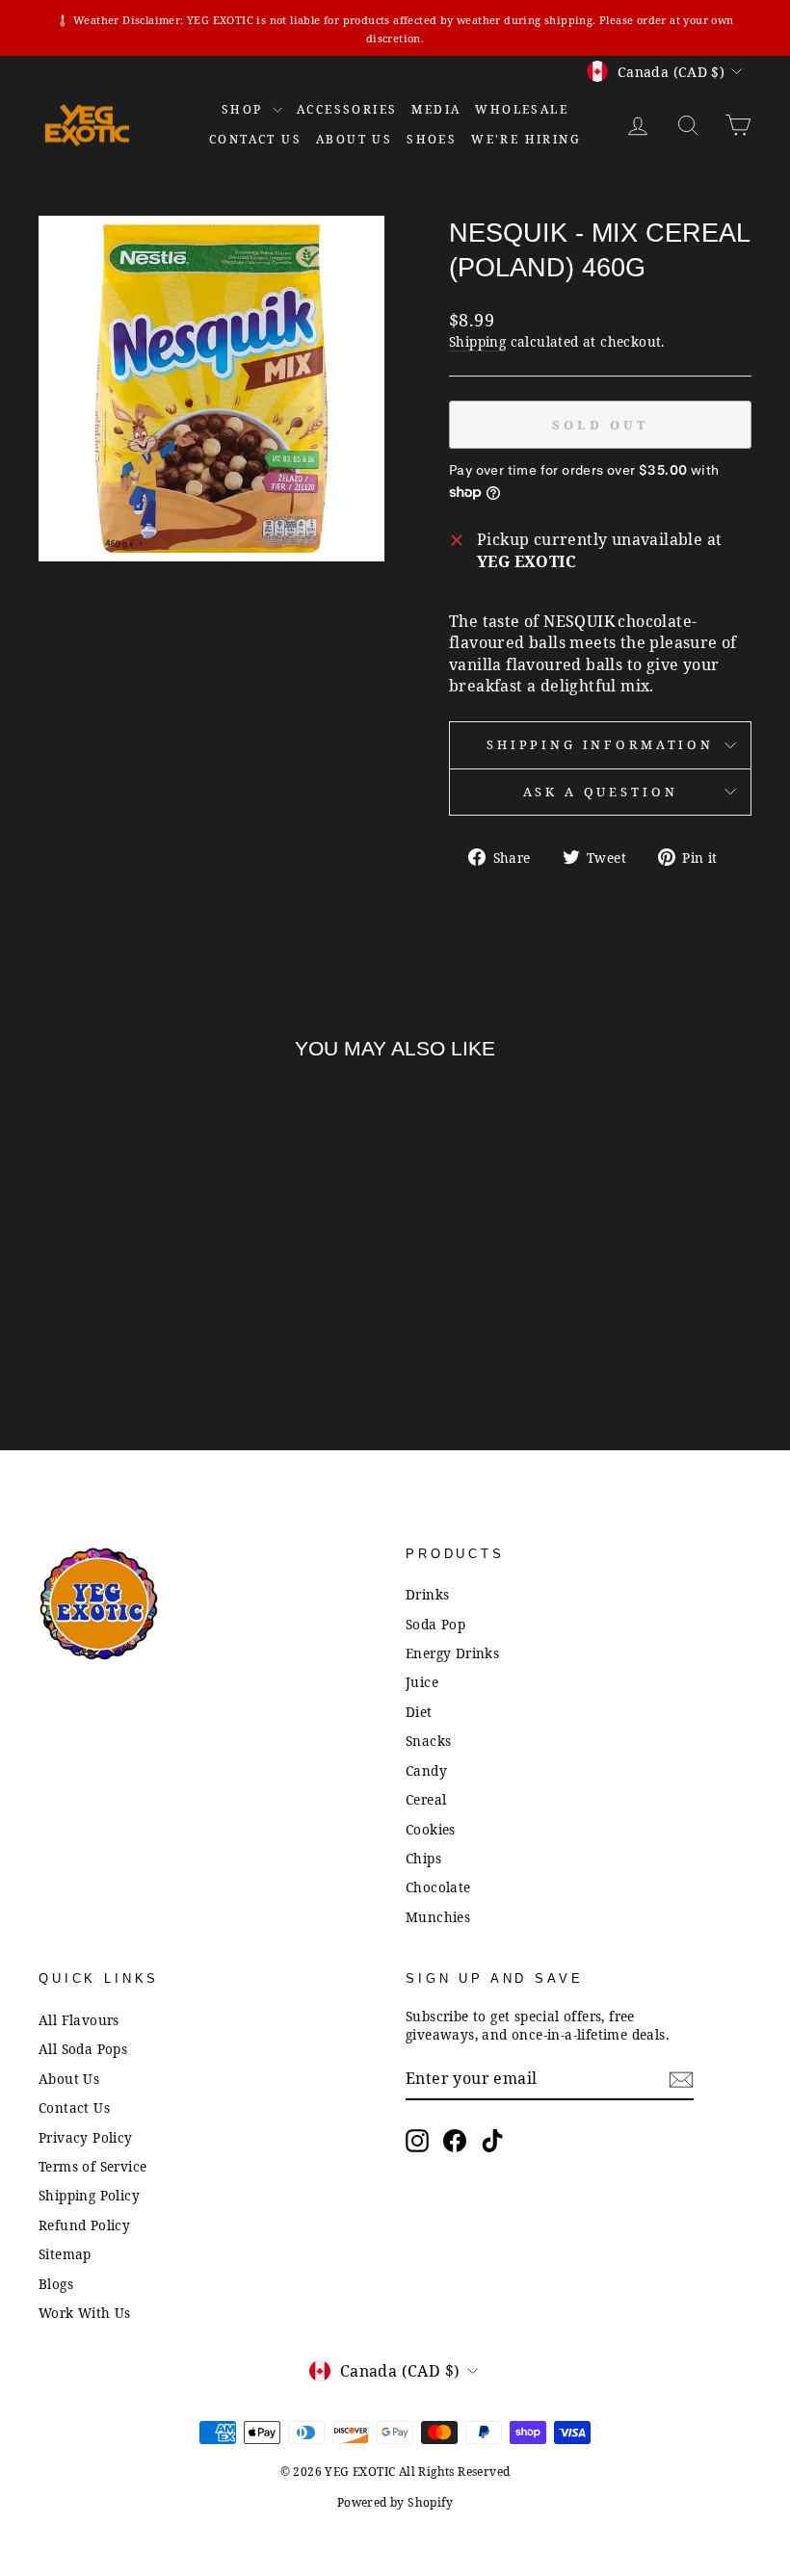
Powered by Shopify (395, 2502)
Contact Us (74, 2108)
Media (436, 109)
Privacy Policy (86, 2137)
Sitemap (65, 2254)
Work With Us (85, 2313)
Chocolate (438, 1887)
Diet (419, 1712)
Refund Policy (84, 2225)
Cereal (426, 1799)
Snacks (428, 1741)
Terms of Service (92, 2166)
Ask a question (601, 792)
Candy (426, 1770)
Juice (422, 1682)
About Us (354, 139)
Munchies (438, 1917)
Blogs (56, 2284)
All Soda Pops (83, 2049)
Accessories (347, 109)
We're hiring (526, 139)
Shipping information (600, 744)
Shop (245, 109)
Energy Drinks (452, 1653)
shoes (432, 139)
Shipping (477, 341)
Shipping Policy (89, 2195)
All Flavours (79, 2020)
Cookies (431, 1829)
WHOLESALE (522, 109)
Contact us (255, 139)
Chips (423, 1858)
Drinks (427, 1594)
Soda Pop (435, 1624)
